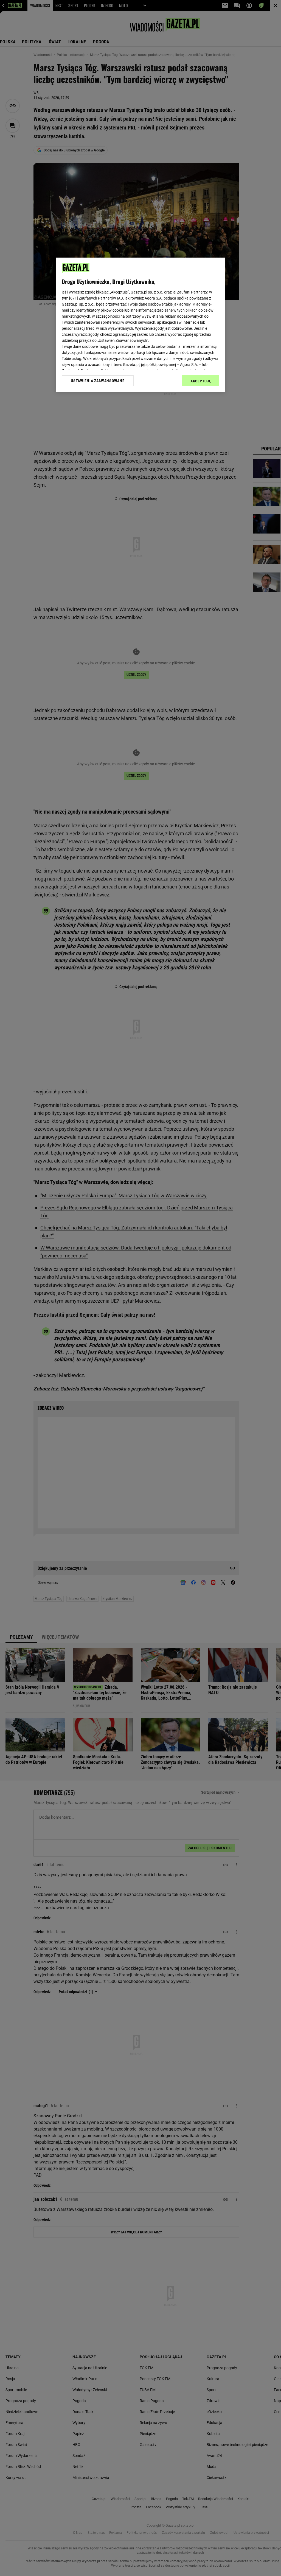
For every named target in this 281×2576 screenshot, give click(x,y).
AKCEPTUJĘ (201, 381)
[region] (140, 325)
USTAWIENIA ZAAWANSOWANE (98, 381)
